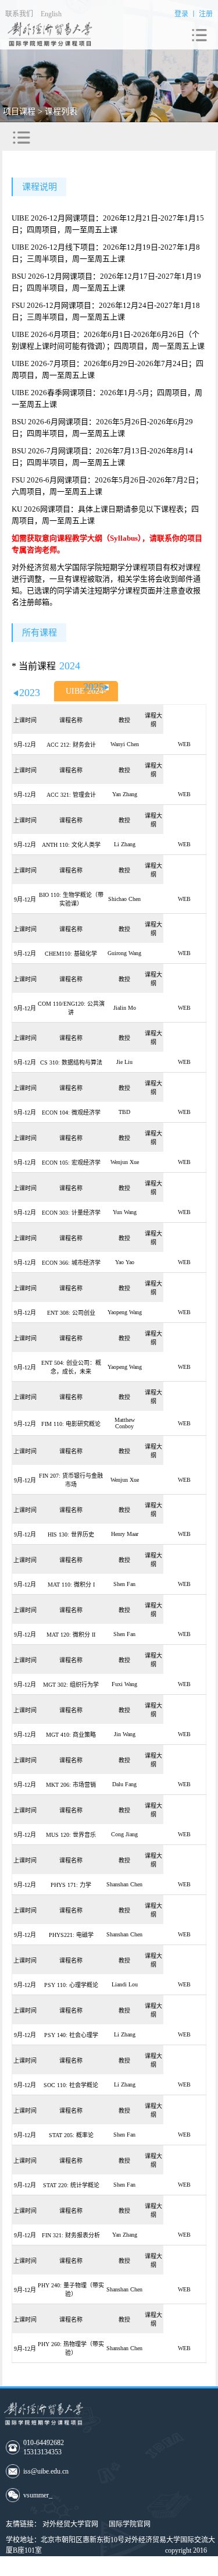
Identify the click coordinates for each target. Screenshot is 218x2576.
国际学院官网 (130, 2524)
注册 (206, 14)
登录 (181, 14)
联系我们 (19, 14)
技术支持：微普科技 (128, 2571)
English (51, 14)
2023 (30, 693)
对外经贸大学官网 (70, 2524)
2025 (94, 687)
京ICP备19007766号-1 (44, 2571)
